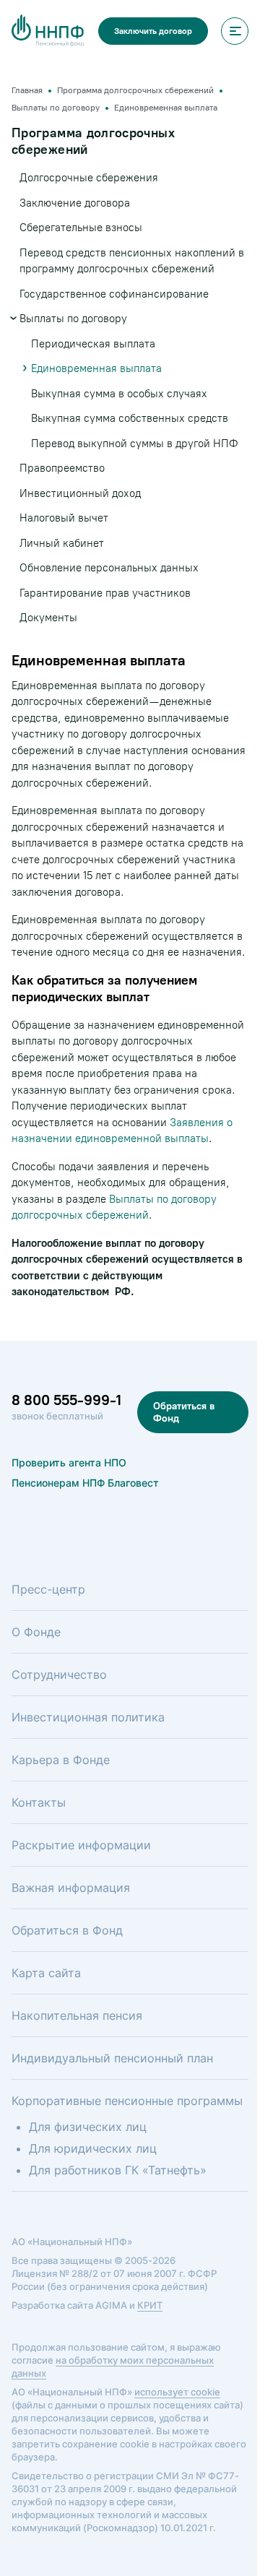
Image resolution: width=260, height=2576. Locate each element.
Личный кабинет (62, 543)
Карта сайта (46, 1973)
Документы (48, 618)
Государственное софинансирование (114, 294)
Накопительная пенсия (77, 2015)
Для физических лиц (88, 2127)
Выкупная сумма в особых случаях (119, 394)
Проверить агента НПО (69, 1462)
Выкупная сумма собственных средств (130, 418)
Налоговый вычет (64, 518)
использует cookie (177, 2392)
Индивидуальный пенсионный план (112, 2058)
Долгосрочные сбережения (89, 178)
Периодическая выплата (93, 344)
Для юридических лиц (93, 2148)
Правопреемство (62, 468)
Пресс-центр (48, 1589)
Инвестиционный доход (80, 493)
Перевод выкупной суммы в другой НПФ (135, 444)
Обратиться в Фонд (184, 1412)
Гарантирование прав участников (105, 593)
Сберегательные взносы (81, 228)
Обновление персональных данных (109, 568)
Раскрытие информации (81, 1845)
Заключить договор (153, 31)
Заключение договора (75, 203)
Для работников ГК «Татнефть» (118, 2170)
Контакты (39, 1802)
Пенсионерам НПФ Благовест (85, 1483)
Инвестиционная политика (88, 1717)
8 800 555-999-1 (66, 1400)
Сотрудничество (59, 1674)
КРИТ (150, 2305)
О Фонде (36, 1632)
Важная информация (71, 1888)
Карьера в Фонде (61, 1760)
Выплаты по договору (73, 319)
